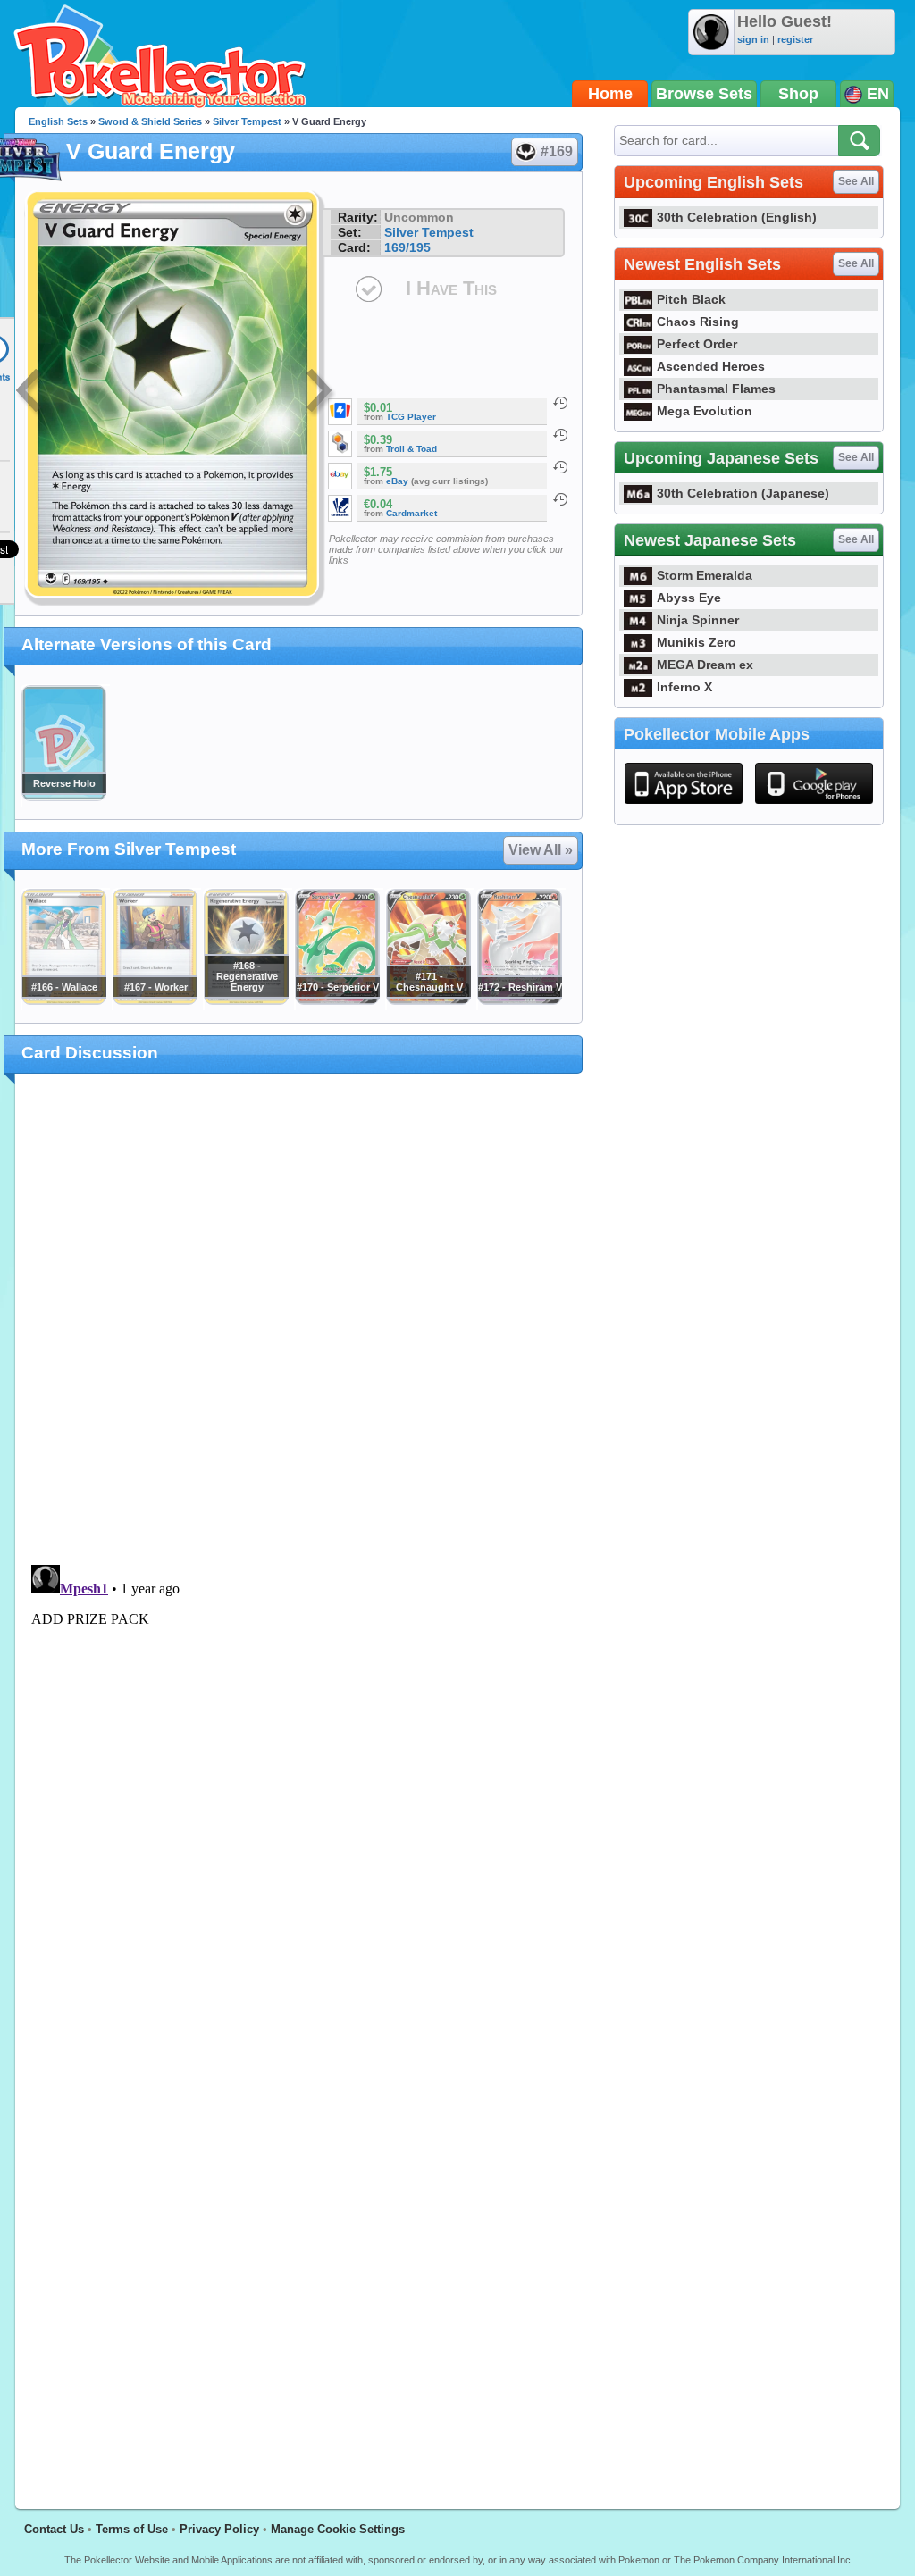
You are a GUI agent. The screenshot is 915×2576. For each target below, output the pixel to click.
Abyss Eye (689, 598)
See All (856, 181)
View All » (541, 850)
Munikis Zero (697, 642)
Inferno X (684, 687)
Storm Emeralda (705, 575)
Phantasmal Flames (716, 389)
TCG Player (411, 417)
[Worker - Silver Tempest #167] (155, 1000)
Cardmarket (411, 513)
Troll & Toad (411, 449)
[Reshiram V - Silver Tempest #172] (519, 1000)
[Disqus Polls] (299, 1320)
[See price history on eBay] (560, 467)
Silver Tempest (247, 121)
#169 (557, 151)
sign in (753, 39)
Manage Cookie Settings (338, 2529)
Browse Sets (704, 94)
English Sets (58, 121)
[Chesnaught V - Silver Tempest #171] (428, 1000)
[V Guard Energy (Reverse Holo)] (63, 797)
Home (610, 94)
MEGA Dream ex (705, 665)
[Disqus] (299, 1781)
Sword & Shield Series (150, 121)
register (795, 39)
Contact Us (54, 2529)
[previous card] (30, 393)
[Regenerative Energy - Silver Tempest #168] (246, 1000)
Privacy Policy (219, 2529)
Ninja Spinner (698, 620)
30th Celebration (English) (737, 217)
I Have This (451, 288)
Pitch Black (691, 299)
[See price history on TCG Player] (560, 403)
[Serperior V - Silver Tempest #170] (337, 1000)
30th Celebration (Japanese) (743, 493)
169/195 (407, 247)
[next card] (321, 393)
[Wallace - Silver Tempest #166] (63, 1000)
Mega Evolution (705, 411)
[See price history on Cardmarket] (560, 499)
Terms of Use (132, 2529)
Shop (798, 94)
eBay (397, 481)
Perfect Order (697, 344)
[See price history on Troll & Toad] (560, 435)
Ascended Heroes (711, 366)
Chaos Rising (698, 322)
